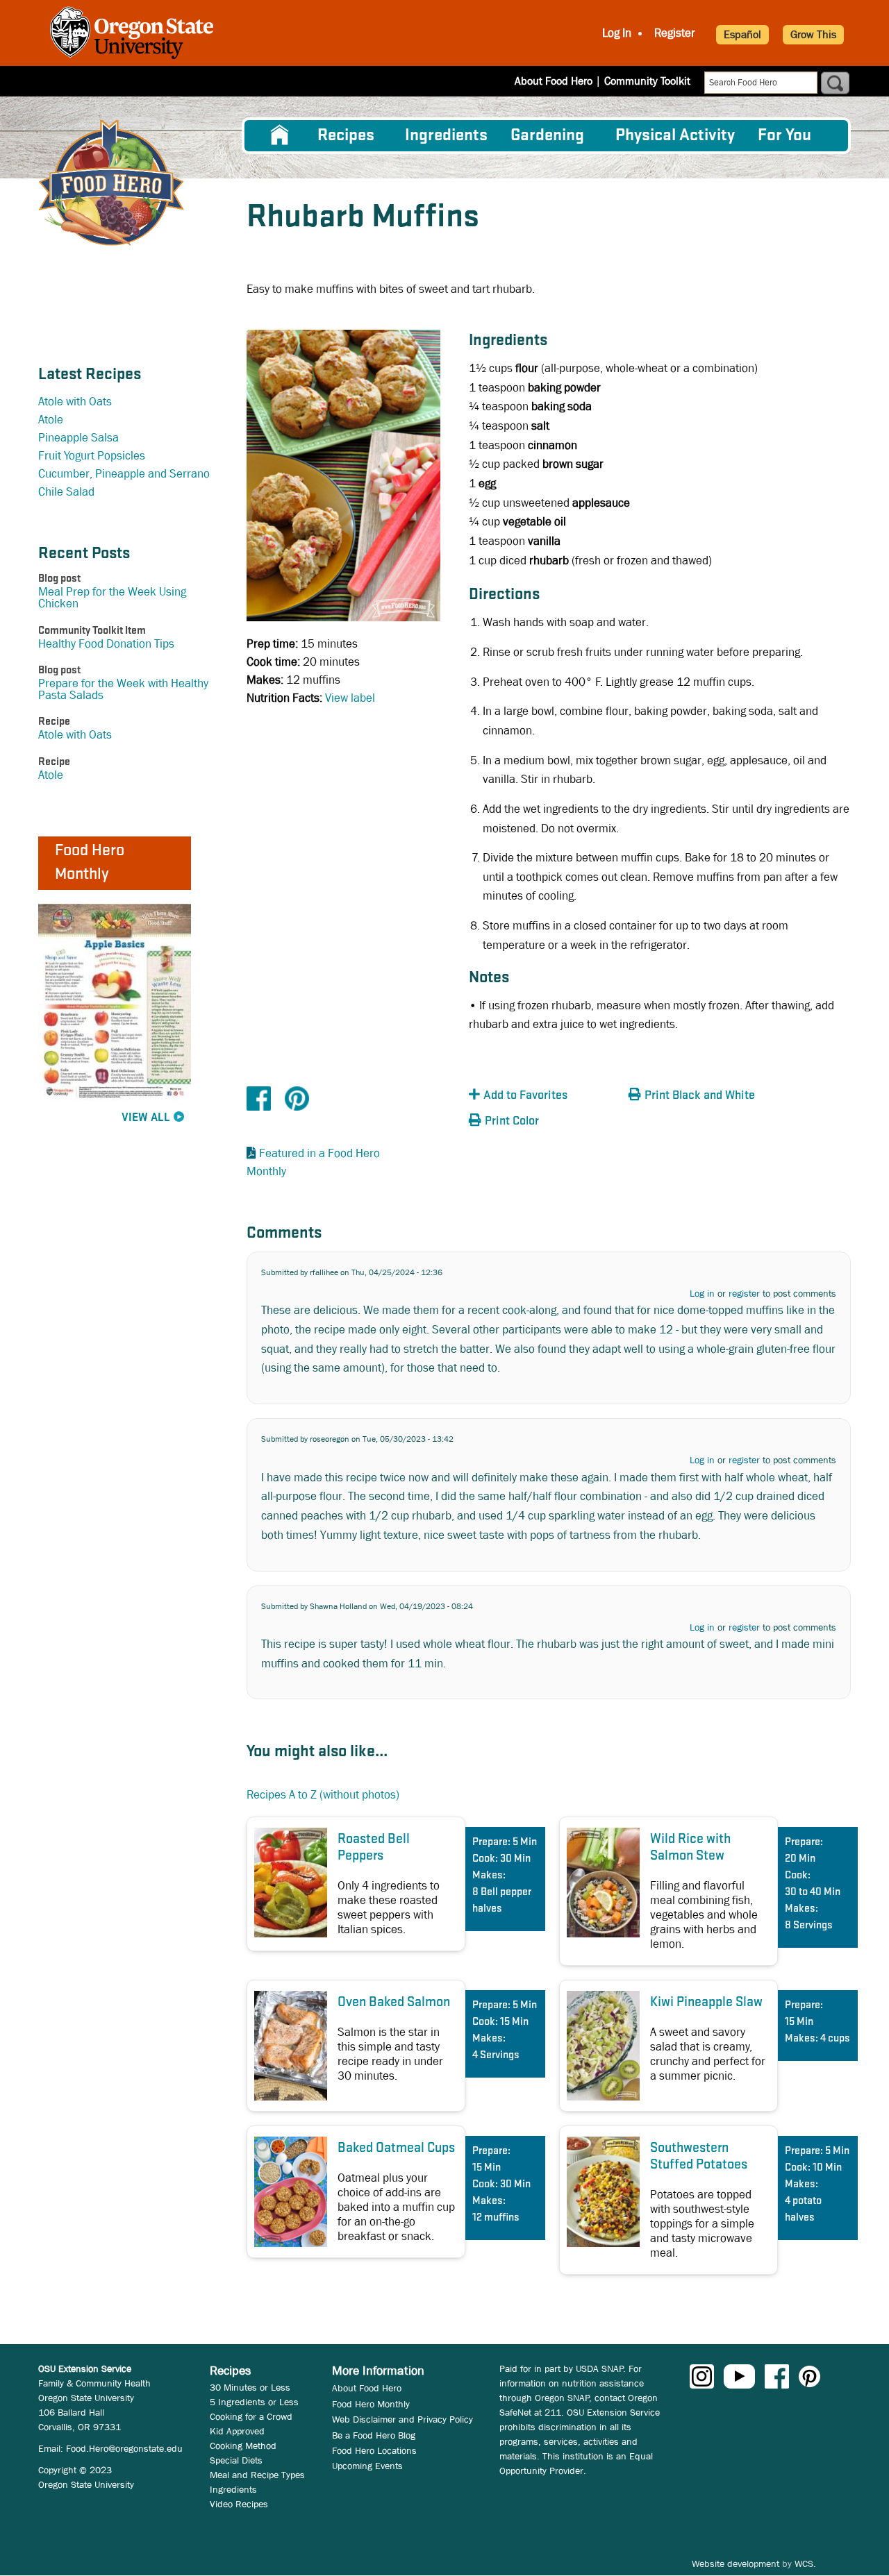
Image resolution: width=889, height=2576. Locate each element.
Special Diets (236, 2460)
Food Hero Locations (374, 2450)
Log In (617, 33)
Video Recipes (239, 2504)
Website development (736, 2564)
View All (146, 1118)
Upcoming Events (367, 2466)
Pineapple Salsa (78, 438)
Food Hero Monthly (371, 2404)
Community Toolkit (647, 81)
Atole (51, 420)
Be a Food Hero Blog (374, 2435)
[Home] (111, 183)
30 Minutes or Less (250, 2387)
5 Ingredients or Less (254, 2402)
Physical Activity (675, 136)
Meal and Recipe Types (257, 2475)
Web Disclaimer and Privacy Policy (402, 2419)
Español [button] (742, 34)
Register (675, 33)
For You (784, 136)
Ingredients (446, 136)
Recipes (346, 136)
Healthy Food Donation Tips (106, 644)
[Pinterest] (297, 1098)
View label (350, 698)
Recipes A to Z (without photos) (323, 1795)
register (744, 1293)
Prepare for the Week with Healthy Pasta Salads (123, 689)
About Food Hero (554, 81)
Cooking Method (243, 2445)
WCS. (805, 2564)
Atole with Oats (75, 402)
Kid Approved (237, 2431)
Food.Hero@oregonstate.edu (124, 2448)
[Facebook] (259, 1098)
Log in (702, 1293)
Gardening (547, 136)
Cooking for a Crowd (251, 2416)
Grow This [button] (813, 34)
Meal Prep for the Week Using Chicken (112, 598)
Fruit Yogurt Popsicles (92, 456)
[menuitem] (280, 135)
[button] (545, 1096)
